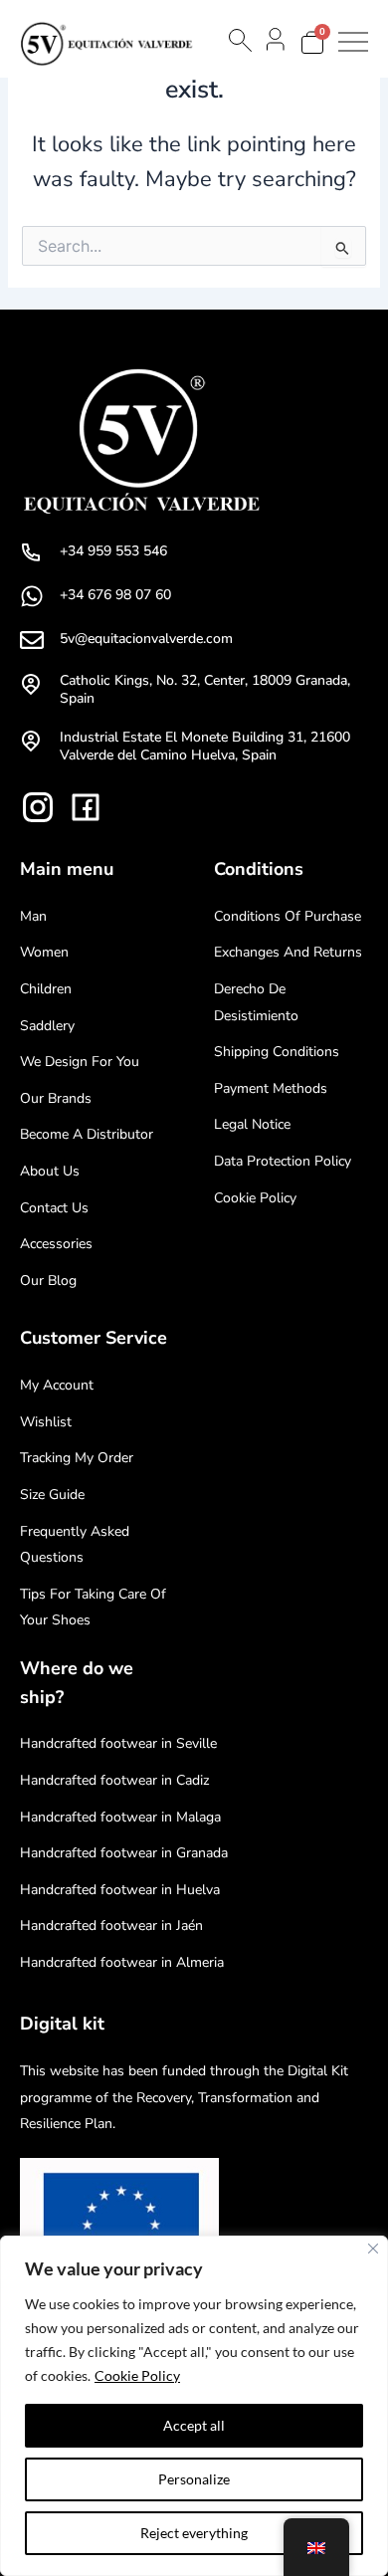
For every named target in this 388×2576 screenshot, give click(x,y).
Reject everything (194, 2533)
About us (50, 1171)
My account (57, 1385)
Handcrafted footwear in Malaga (120, 1817)
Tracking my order (77, 1458)
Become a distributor (87, 1134)
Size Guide (52, 1495)
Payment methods (271, 1088)
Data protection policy (283, 1161)
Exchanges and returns (288, 952)
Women (44, 952)
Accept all (194, 2425)
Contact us (54, 1208)
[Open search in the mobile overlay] (239, 40)
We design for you (80, 1062)
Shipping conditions (277, 1052)
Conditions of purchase (288, 916)
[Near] (373, 2249)
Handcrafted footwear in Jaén (111, 1926)
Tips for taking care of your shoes (93, 1608)
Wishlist (46, 1422)
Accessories (56, 1244)
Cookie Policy (137, 2375)
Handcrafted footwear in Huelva (120, 1890)
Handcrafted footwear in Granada (124, 1853)
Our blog (48, 1281)
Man (33, 916)
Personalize (194, 2479)
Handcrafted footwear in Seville (118, 1743)
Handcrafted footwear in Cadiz (114, 1780)
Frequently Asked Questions (75, 1545)
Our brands (56, 1098)
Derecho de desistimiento (256, 1002)
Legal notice (252, 1124)
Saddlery (47, 1026)
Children (46, 989)
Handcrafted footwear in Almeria (122, 1962)
